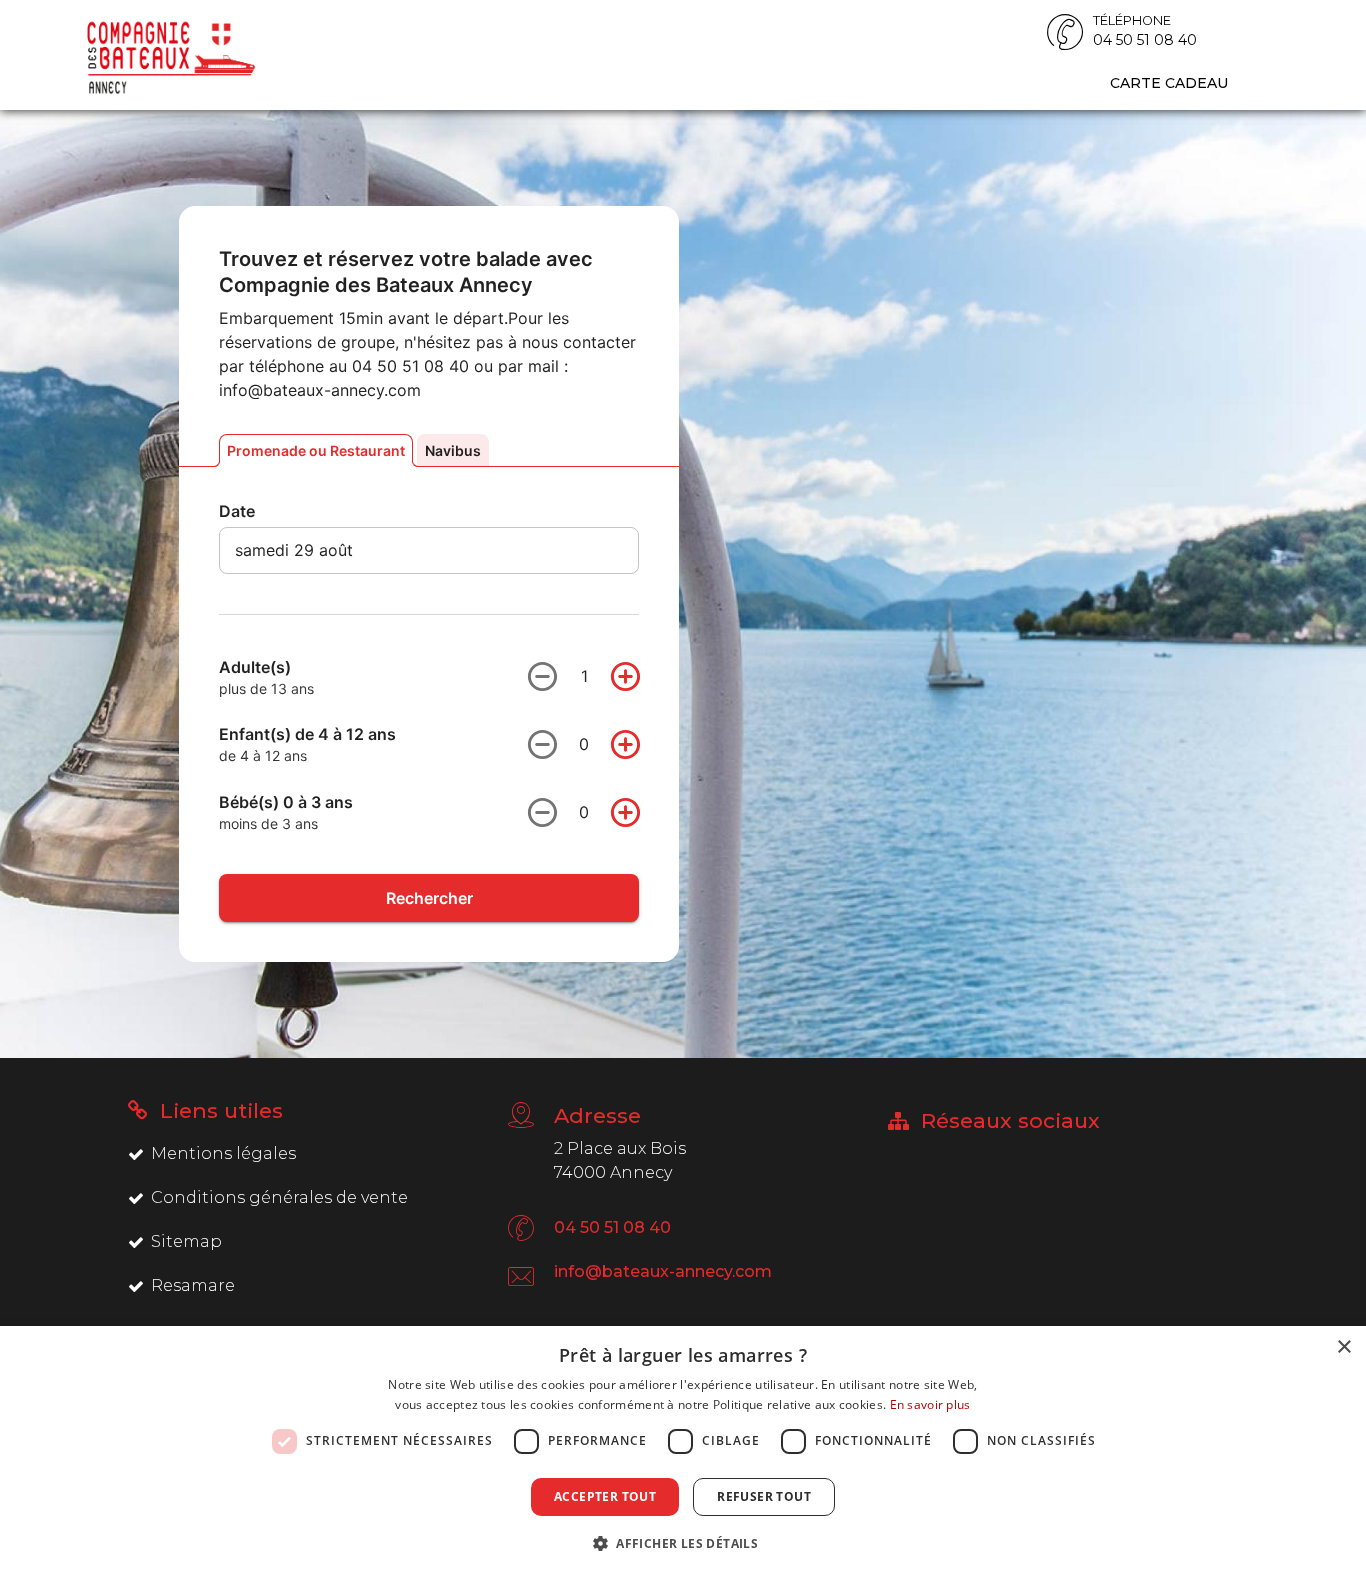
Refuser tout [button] (764, 1496)
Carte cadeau (1169, 83)
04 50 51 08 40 (612, 1227)
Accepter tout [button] (605, 1496)
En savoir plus (930, 1404)
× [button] (1343, 1347)
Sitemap (186, 1241)
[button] (683, 1543)
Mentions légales (223, 1153)
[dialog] (683, 1452)
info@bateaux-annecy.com (663, 1271)
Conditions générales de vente (279, 1197)
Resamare (193, 1285)
